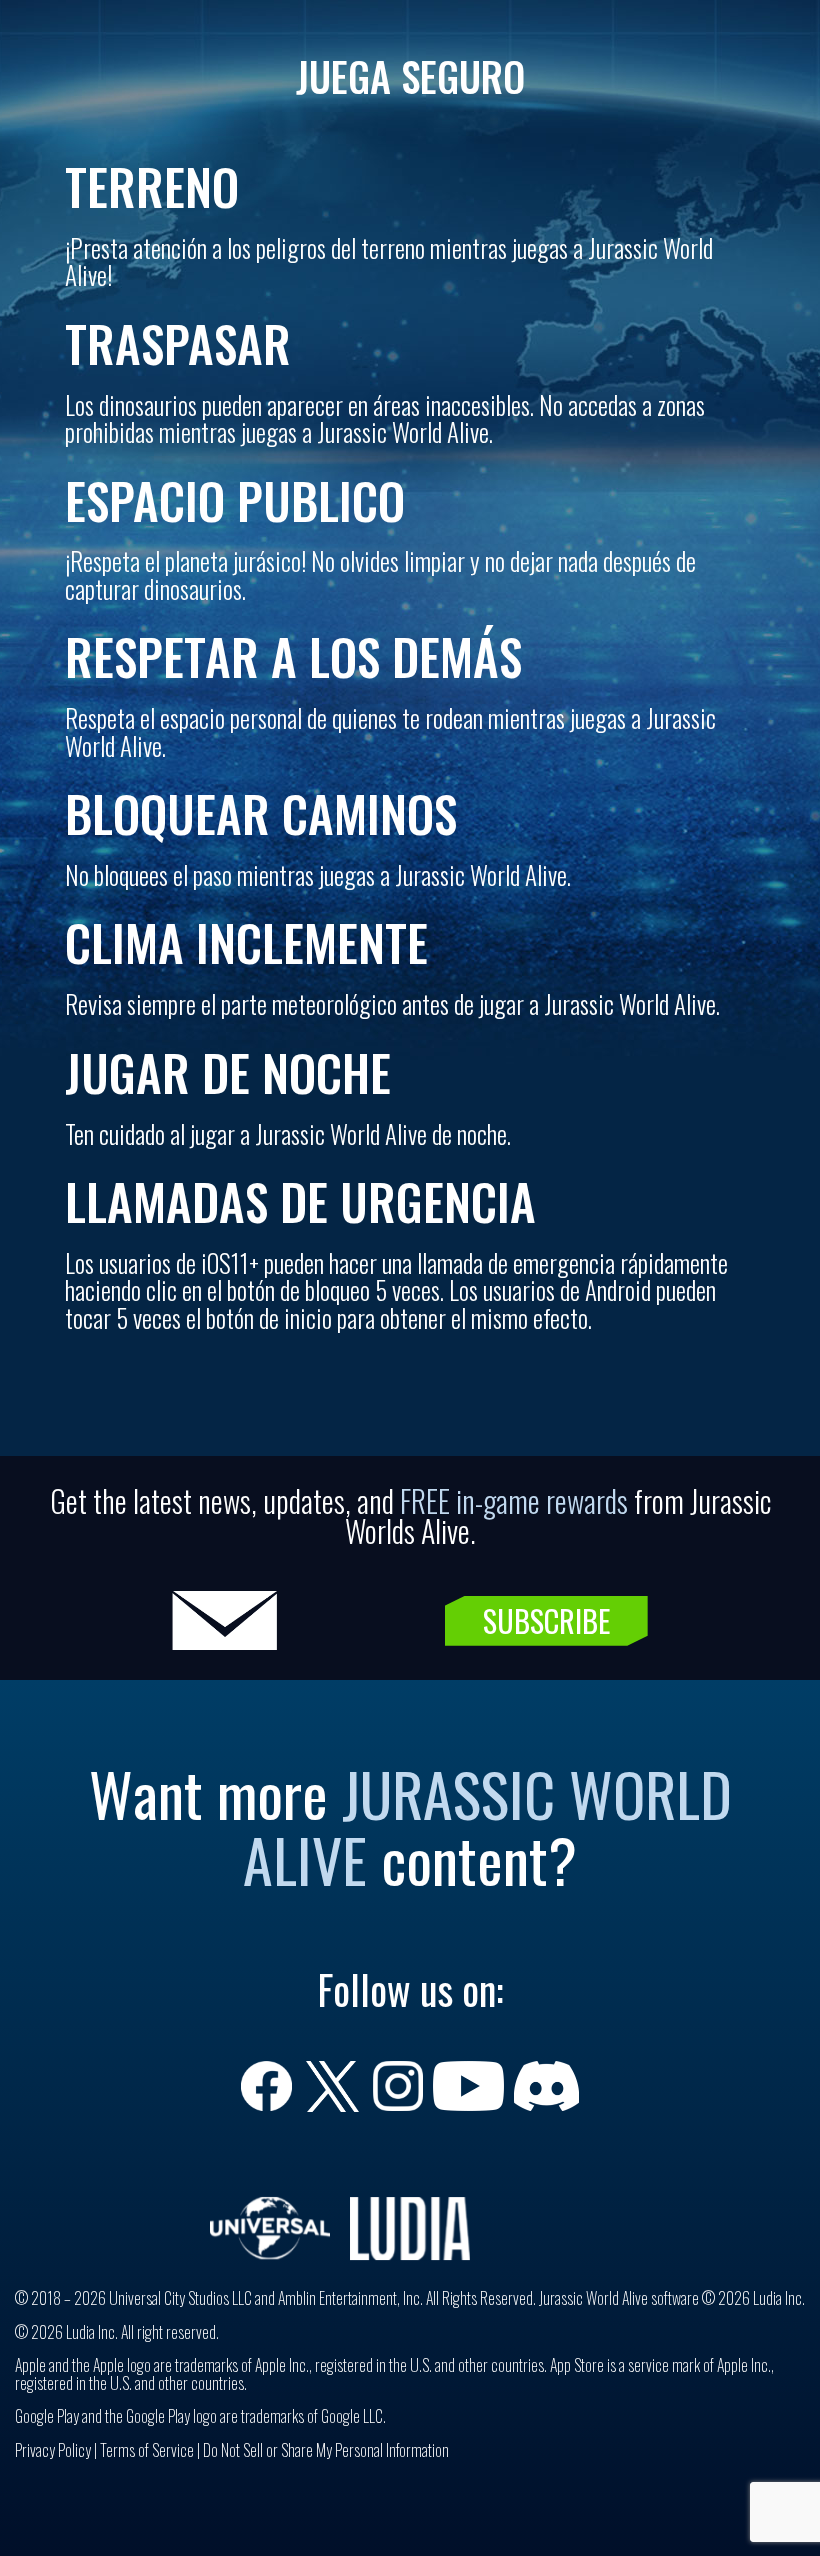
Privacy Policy (53, 2450)
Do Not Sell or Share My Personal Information (326, 2450)
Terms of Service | (151, 2450)
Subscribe (546, 1620)
